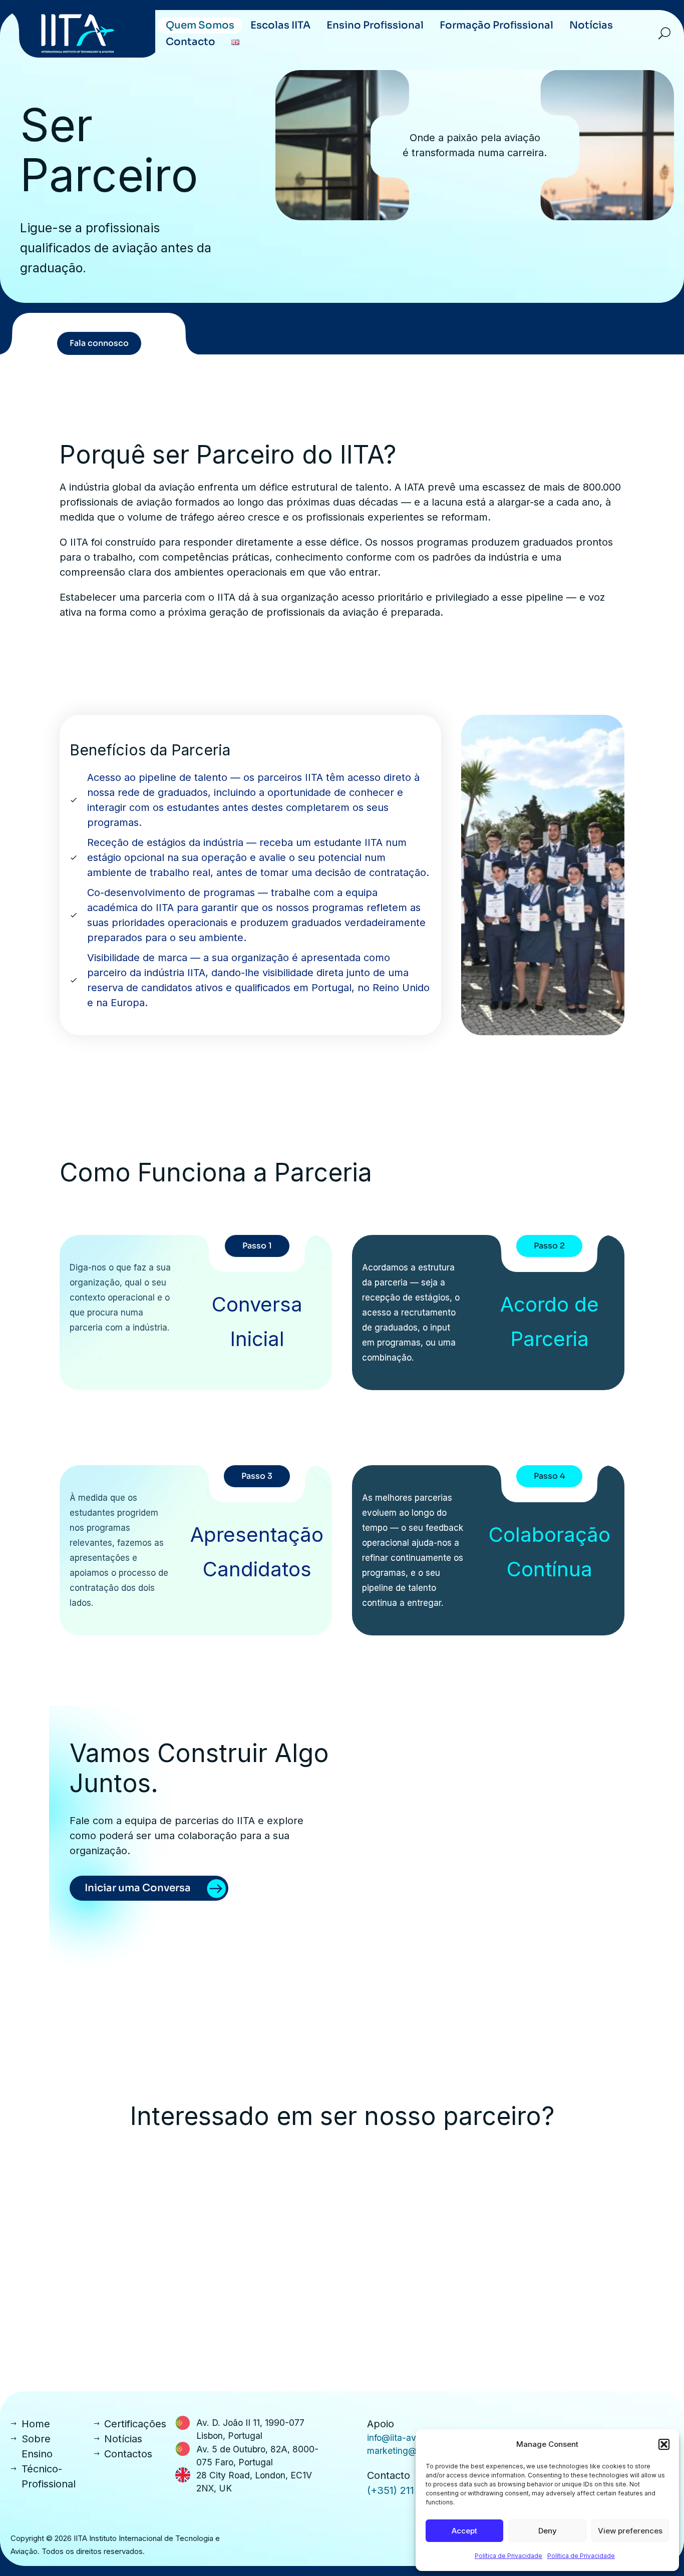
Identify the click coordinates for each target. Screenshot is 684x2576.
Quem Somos (200, 25)
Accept (464, 2531)
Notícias (591, 25)
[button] (664, 2444)
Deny (548, 2531)
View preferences (630, 2531)
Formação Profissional (496, 25)
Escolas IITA (280, 25)
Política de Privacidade (508, 2556)
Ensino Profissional (375, 25)
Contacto (191, 42)
